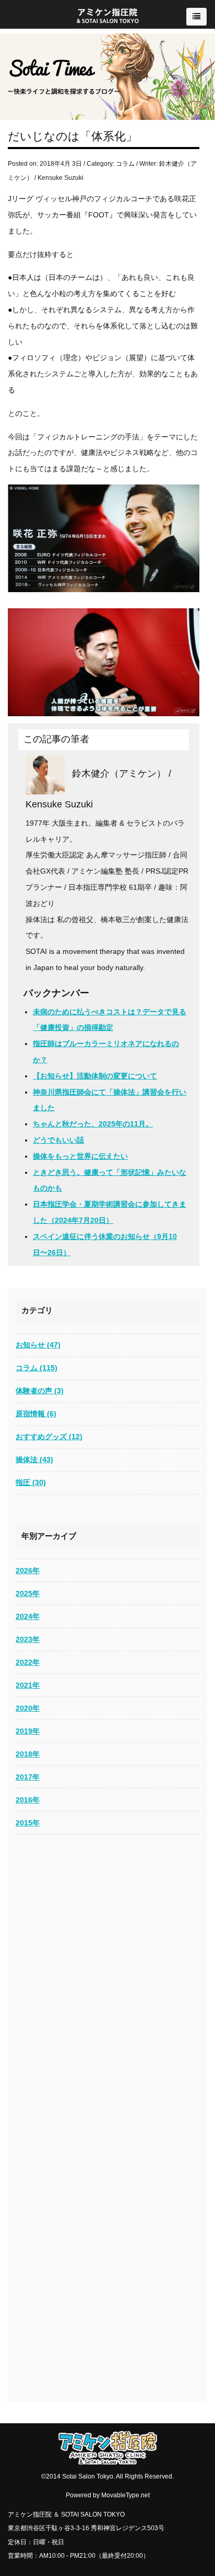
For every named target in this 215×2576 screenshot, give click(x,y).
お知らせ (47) (38, 1345)
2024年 (28, 1616)
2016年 (28, 1800)
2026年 (28, 1571)
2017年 (28, 1777)
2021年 (28, 1685)
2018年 (28, 1754)
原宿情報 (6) (36, 1414)
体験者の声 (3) (40, 1391)
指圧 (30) (31, 1482)
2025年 (28, 1593)
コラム (125, 164)
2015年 (28, 1823)
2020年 (28, 1708)
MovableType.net (126, 2495)
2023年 (28, 1639)
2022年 (28, 1662)
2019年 (28, 1731)
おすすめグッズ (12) (49, 1437)
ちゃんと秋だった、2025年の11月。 (93, 1124)
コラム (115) (37, 1368)
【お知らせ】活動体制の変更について (95, 1076)
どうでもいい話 (58, 1140)
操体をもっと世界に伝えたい (80, 1156)
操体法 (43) (34, 1459)
